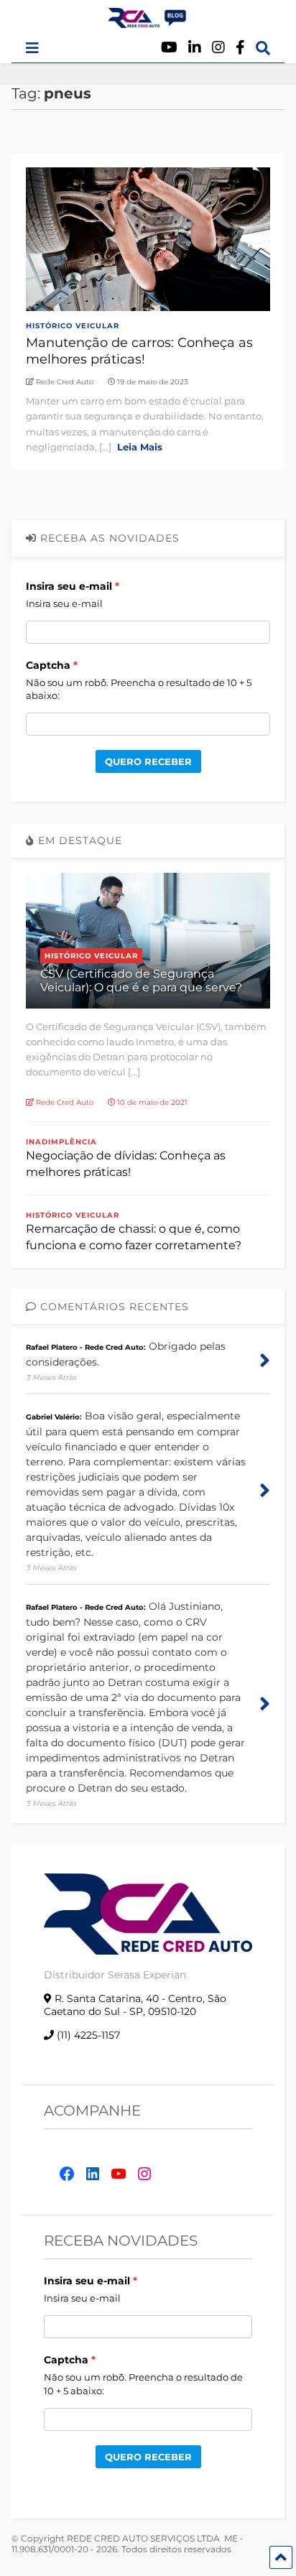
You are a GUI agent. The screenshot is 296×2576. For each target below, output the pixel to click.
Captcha (48, 665)
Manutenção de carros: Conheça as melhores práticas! (139, 351)
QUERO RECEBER (148, 761)
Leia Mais (140, 447)
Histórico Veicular (73, 326)
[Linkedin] (195, 48)
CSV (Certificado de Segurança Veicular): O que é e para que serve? (141, 981)
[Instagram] (218, 48)
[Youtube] (169, 48)
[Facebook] (240, 48)
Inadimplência (61, 1142)
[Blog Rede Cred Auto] (148, 22)
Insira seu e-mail (69, 586)
